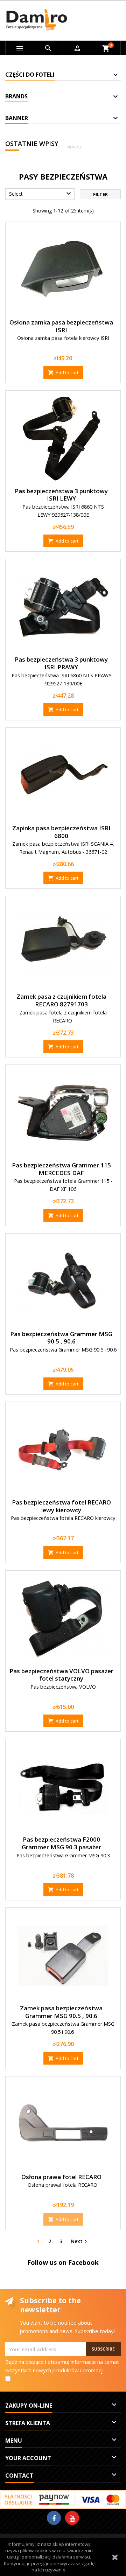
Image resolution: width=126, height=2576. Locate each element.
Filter (100, 194)
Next (80, 2241)
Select (41, 194)
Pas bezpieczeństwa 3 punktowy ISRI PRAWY (61, 663)
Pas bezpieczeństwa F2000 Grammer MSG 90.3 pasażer (61, 1843)
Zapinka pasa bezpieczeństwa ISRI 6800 (61, 832)
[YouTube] (72, 2518)
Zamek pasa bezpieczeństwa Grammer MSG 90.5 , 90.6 (61, 2012)
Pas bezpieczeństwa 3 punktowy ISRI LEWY (61, 495)
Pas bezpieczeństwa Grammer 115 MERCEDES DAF (61, 1169)
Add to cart (63, 372)
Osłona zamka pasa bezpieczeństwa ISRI (61, 326)
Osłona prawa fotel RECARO (61, 2177)
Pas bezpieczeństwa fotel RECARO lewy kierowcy (61, 1506)
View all (74, 147)
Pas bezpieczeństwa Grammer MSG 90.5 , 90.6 (61, 1338)
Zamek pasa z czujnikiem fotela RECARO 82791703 (61, 1000)
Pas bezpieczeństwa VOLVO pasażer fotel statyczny (61, 1675)
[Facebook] (54, 2518)
